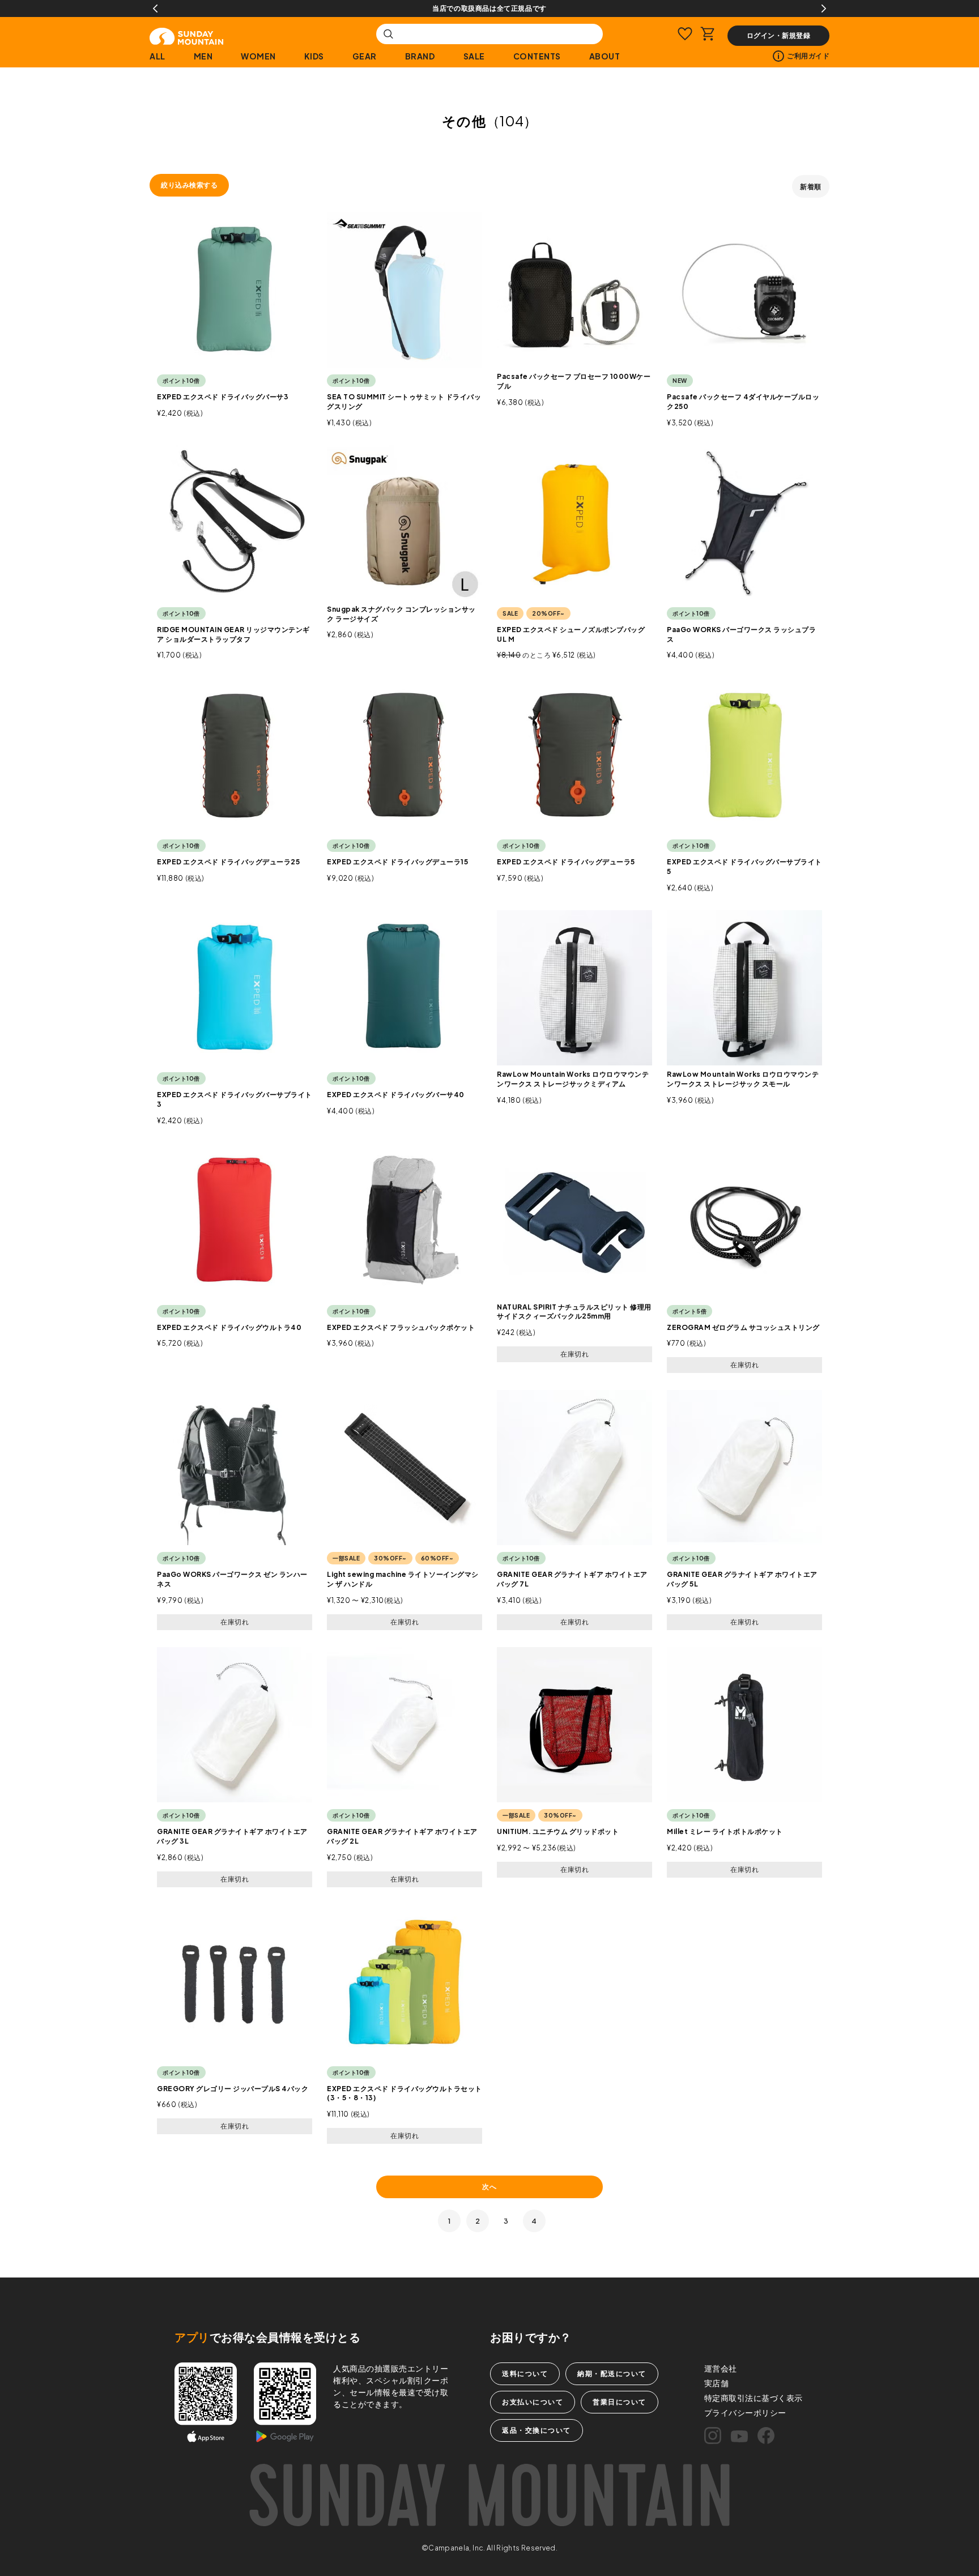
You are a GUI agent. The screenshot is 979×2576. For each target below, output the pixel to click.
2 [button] (478, 2221)
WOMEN (258, 56)
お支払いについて (533, 2402)
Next (824, 8)
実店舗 (717, 2383)
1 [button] (450, 2221)
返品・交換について (537, 2430)
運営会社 (721, 2368)
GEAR (365, 56)
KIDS (314, 56)
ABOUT (605, 56)
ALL (158, 56)
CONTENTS (537, 56)
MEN (203, 56)
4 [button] (534, 2221)
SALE (474, 56)
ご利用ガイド (808, 56)
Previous (155, 8)
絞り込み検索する (189, 185)
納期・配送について (612, 2374)
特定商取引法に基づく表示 (754, 2398)
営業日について (620, 2402)
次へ (489, 2187)
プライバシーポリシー (745, 2412)
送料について (525, 2374)
